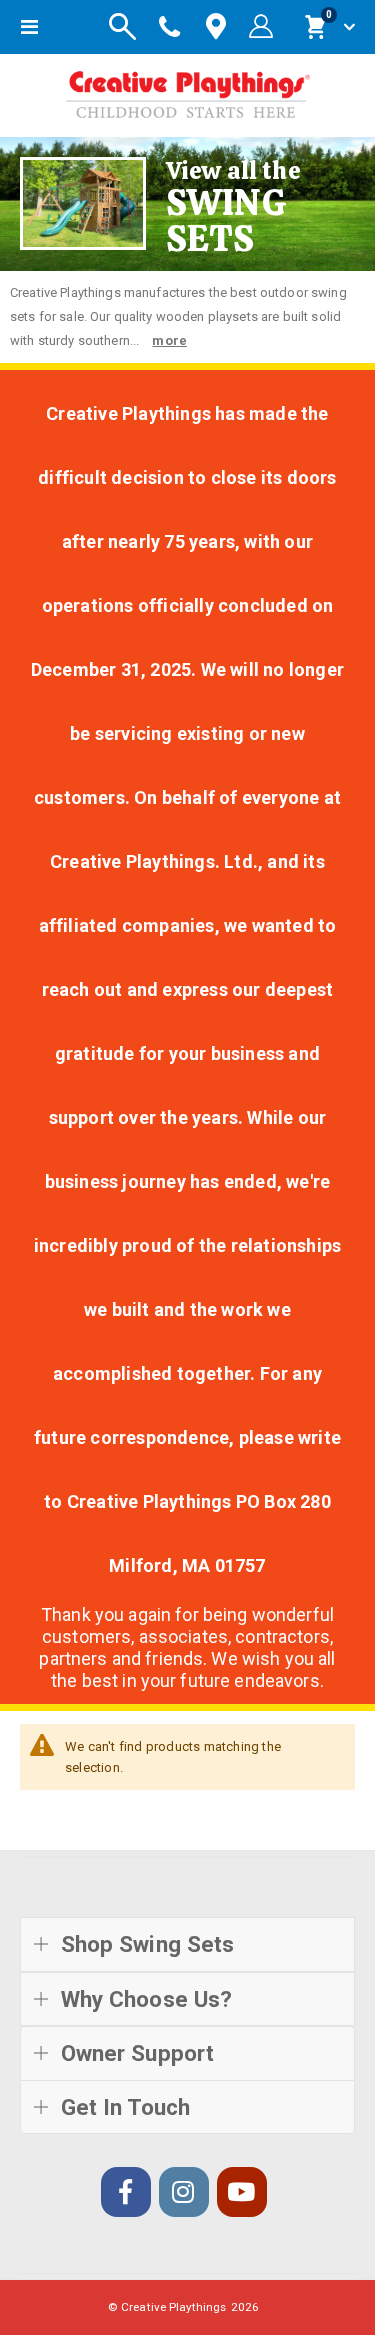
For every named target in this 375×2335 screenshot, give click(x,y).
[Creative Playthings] (188, 90)
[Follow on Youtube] (242, 2192)
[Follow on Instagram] (184, 2192)
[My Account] (261, 27)
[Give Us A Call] (170, 27)
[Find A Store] (216, 27)
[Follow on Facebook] (126, 2192)
